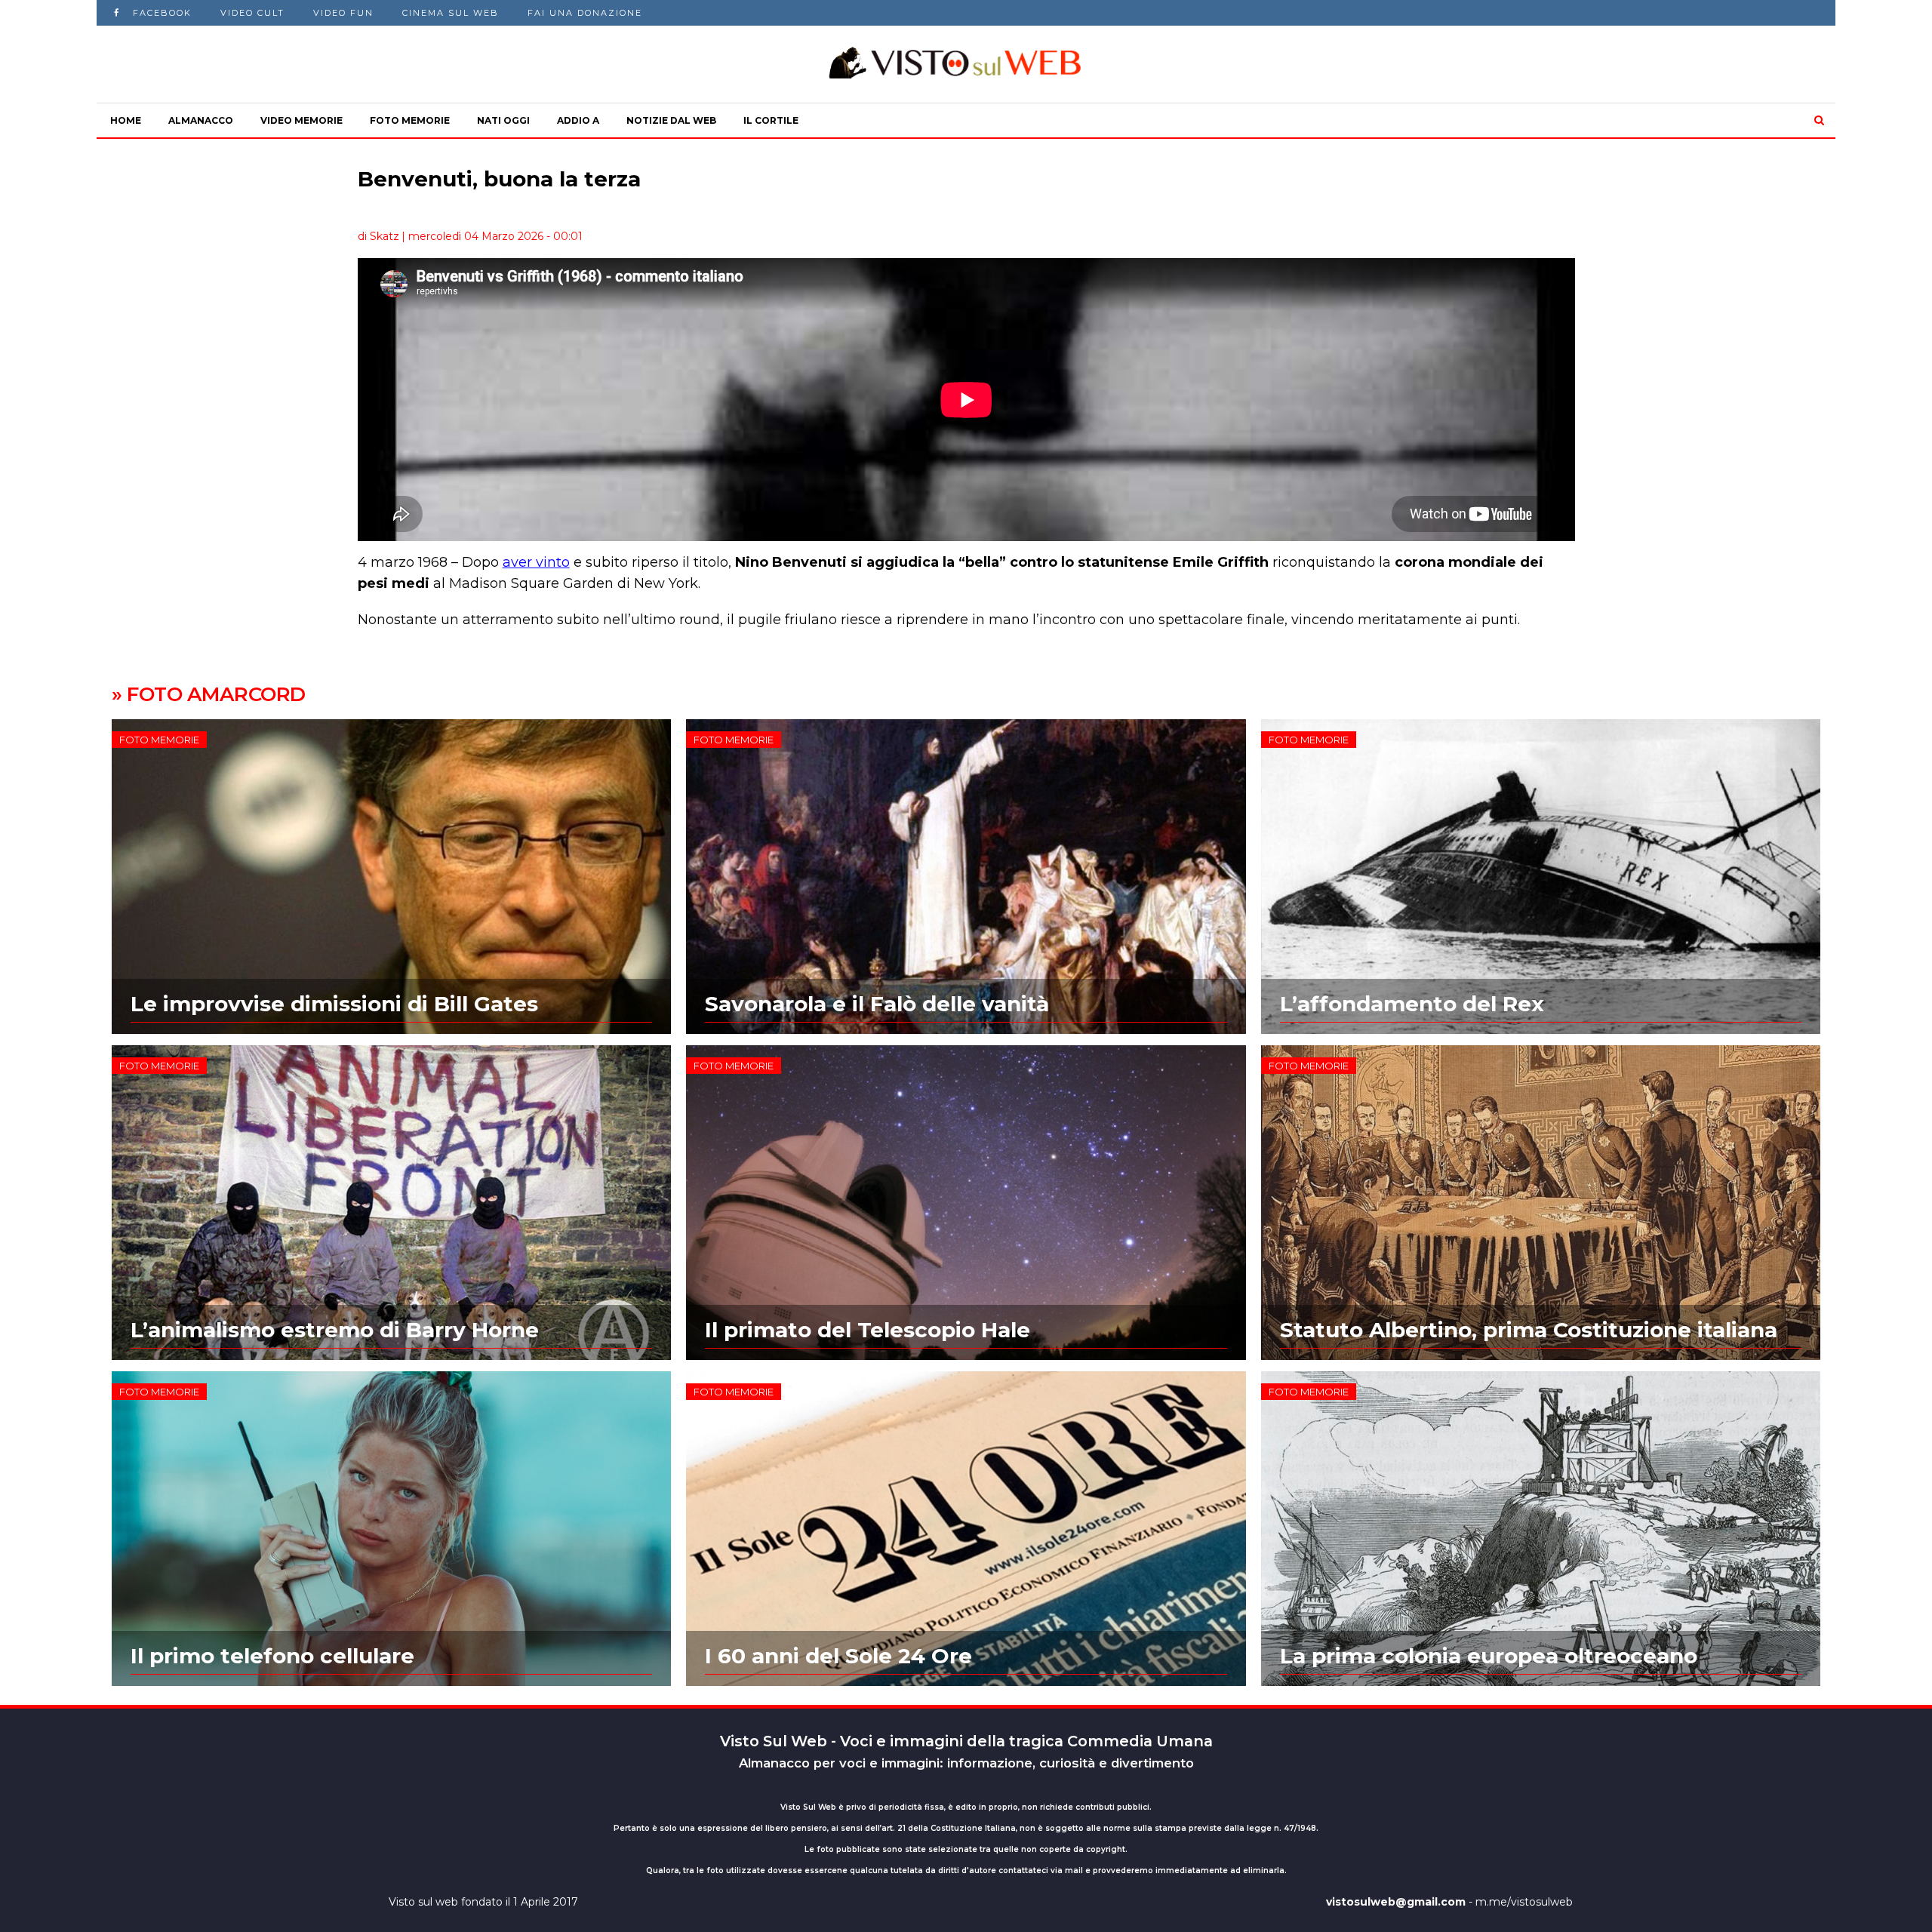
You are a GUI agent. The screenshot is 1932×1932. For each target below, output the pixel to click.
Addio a (578, 120)
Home (126, 120)
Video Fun (343, 13)
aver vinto (536, 562)
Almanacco (201, 120)
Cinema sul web (451, 13)
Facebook (162, 13)
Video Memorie (301, 120)
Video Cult (252, 13)
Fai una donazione (585, 13)
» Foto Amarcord (209, 694)
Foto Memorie (410, 120)
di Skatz (378, 236)
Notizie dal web (671, 120)
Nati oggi (503, 120)
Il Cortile (771, 120)
